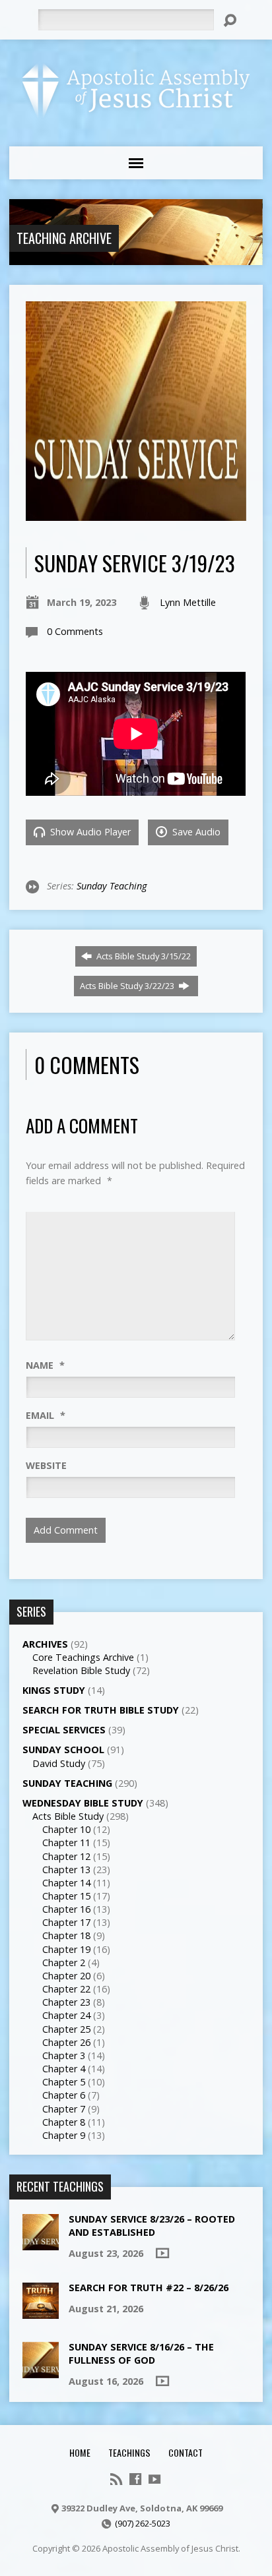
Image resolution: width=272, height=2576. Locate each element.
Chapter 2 (64, 1962)
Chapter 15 (66, 1896)
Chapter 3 (64, 2055)
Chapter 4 (64, 2069)
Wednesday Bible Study (83, 1803)
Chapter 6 (64, 2095)
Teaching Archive (64, 238)
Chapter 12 (66, 1856)
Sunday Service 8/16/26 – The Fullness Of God (141, 2353)
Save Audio (195, 832)
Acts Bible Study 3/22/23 (128, 986)
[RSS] (116, 2479)
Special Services (64, 1730)
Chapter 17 (66, 1922)
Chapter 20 (66, 1976)
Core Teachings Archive (83, 1657)
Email (46, 1415)
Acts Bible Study (68, 1816)
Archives (45, 1644)
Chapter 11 (66, 1842)
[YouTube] (154, 2479)
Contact (186, 2452)
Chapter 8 (64, 2122)
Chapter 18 (66, 1935)
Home (80, 2452)
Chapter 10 (66, 1829)
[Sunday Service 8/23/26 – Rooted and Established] (41, 2243)
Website (46, 1465)
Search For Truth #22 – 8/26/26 (149, 2288)
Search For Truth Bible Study (101, 1710)
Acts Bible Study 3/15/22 (143, 956)
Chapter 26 (66, 2042)
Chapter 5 (64, 2082)
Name (45, 1365)
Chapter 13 (66, 1870)
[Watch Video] (162, 2253)
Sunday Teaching (112, 886)
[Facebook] (135, 2479)
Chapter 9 (64, 2135)
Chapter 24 (66, 2015)
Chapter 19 (66, 1949)
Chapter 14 (66, 1883)
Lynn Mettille (188, 602)
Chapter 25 (66, 2029)
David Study (59, 1763)
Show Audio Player (89, 832)
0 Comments (75, 631)
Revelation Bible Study (81, 1670)
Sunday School (63, 1750)
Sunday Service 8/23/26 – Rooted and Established (152, 2226)
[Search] (230, 20)
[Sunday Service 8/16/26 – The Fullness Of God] (41, 2371)
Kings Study (54, 1690)
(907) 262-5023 (143, 2523)
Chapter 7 (64, 2109)
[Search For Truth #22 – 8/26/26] (41, 2311)
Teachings (129, 2452)
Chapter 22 (66, 1989)
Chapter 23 (66, 2002)
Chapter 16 (66, 1909)
